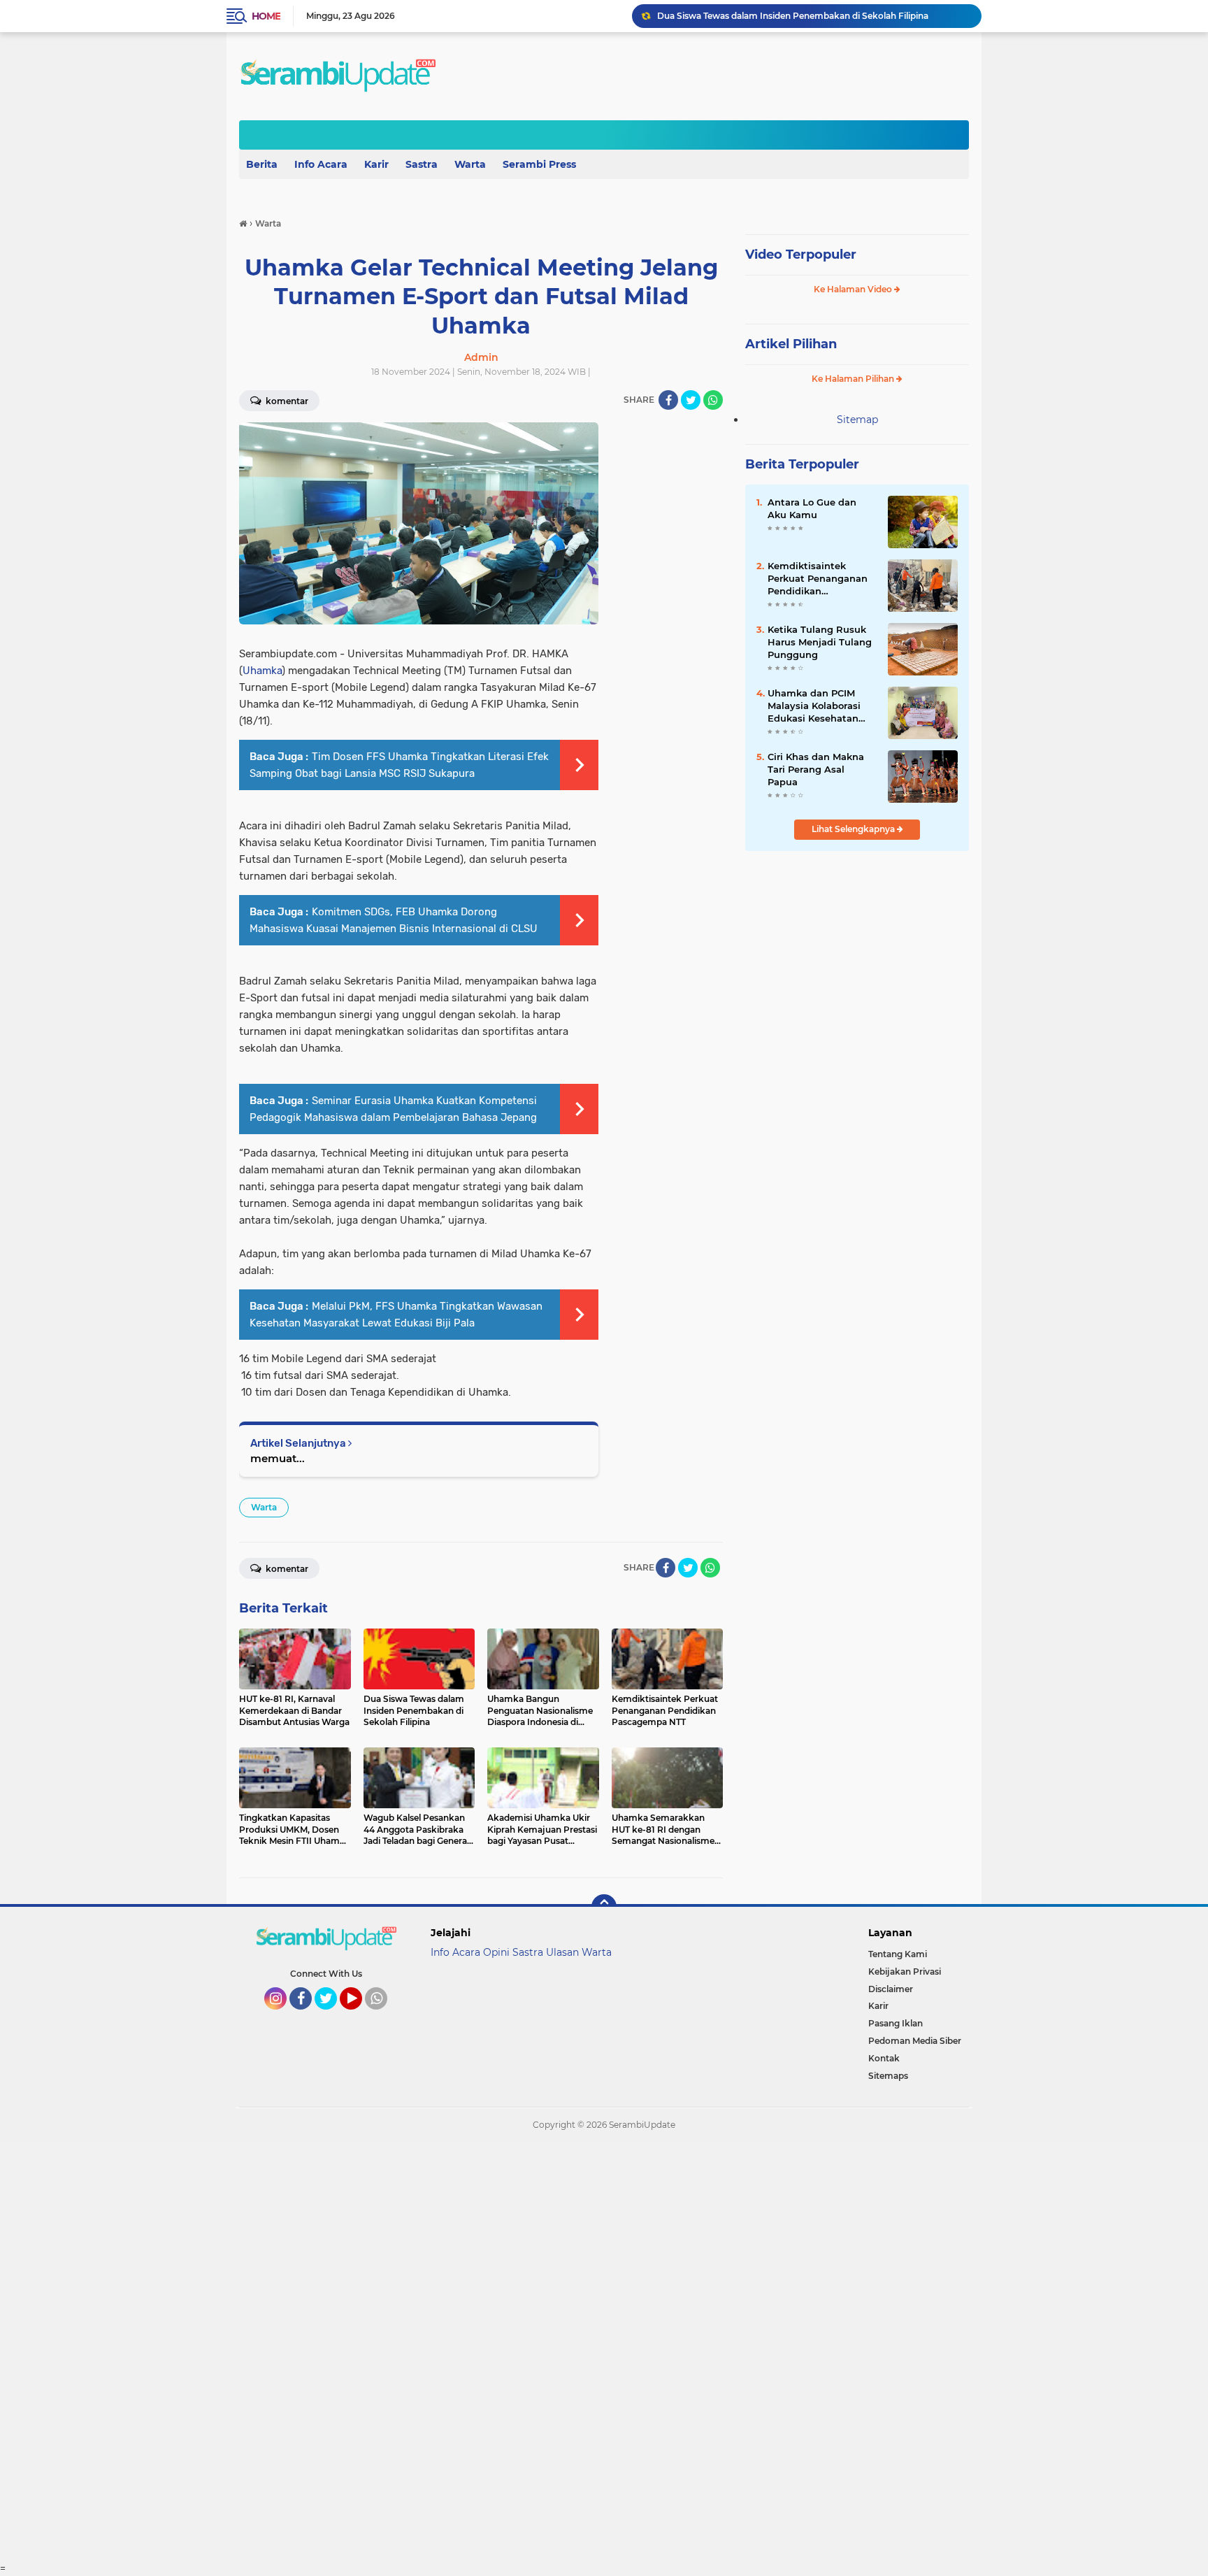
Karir (376, 164)
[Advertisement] (419, 2352)
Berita (262, 164)
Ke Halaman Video (854, 289)
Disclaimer (891, 1989)
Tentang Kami (898, 1954)
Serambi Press (539, 164)
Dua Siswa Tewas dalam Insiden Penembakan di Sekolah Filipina (793, 16)
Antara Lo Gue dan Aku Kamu (812, 508)
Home (266, 16)
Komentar (286, 401)
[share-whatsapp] (713, 400)
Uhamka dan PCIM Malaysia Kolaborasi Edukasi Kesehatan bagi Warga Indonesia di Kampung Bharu (819, 706)
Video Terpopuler (801, 255)
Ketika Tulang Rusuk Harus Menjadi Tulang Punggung (820, 642)
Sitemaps (888, 2076)
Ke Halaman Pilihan (854, 379)
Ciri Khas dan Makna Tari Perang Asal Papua (816, 769)
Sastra (422, 164)
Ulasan (562, 1952)
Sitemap (857, 420)
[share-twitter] (691, 400)
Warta (470, 164)
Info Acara (321, 164)
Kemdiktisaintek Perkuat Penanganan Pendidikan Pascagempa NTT (818, 579)
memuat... (278, 1458)
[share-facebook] (668, 400)
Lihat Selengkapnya (854, 829)
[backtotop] (604, 1907)
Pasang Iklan (896, 2023)
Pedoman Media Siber (915, 2041)
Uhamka (262, 671)
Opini (496, 1952)
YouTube (360, 2016)
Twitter (332, 2016)
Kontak (884, 2058)
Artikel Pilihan (791, 344)
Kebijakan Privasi (905, 1972)
